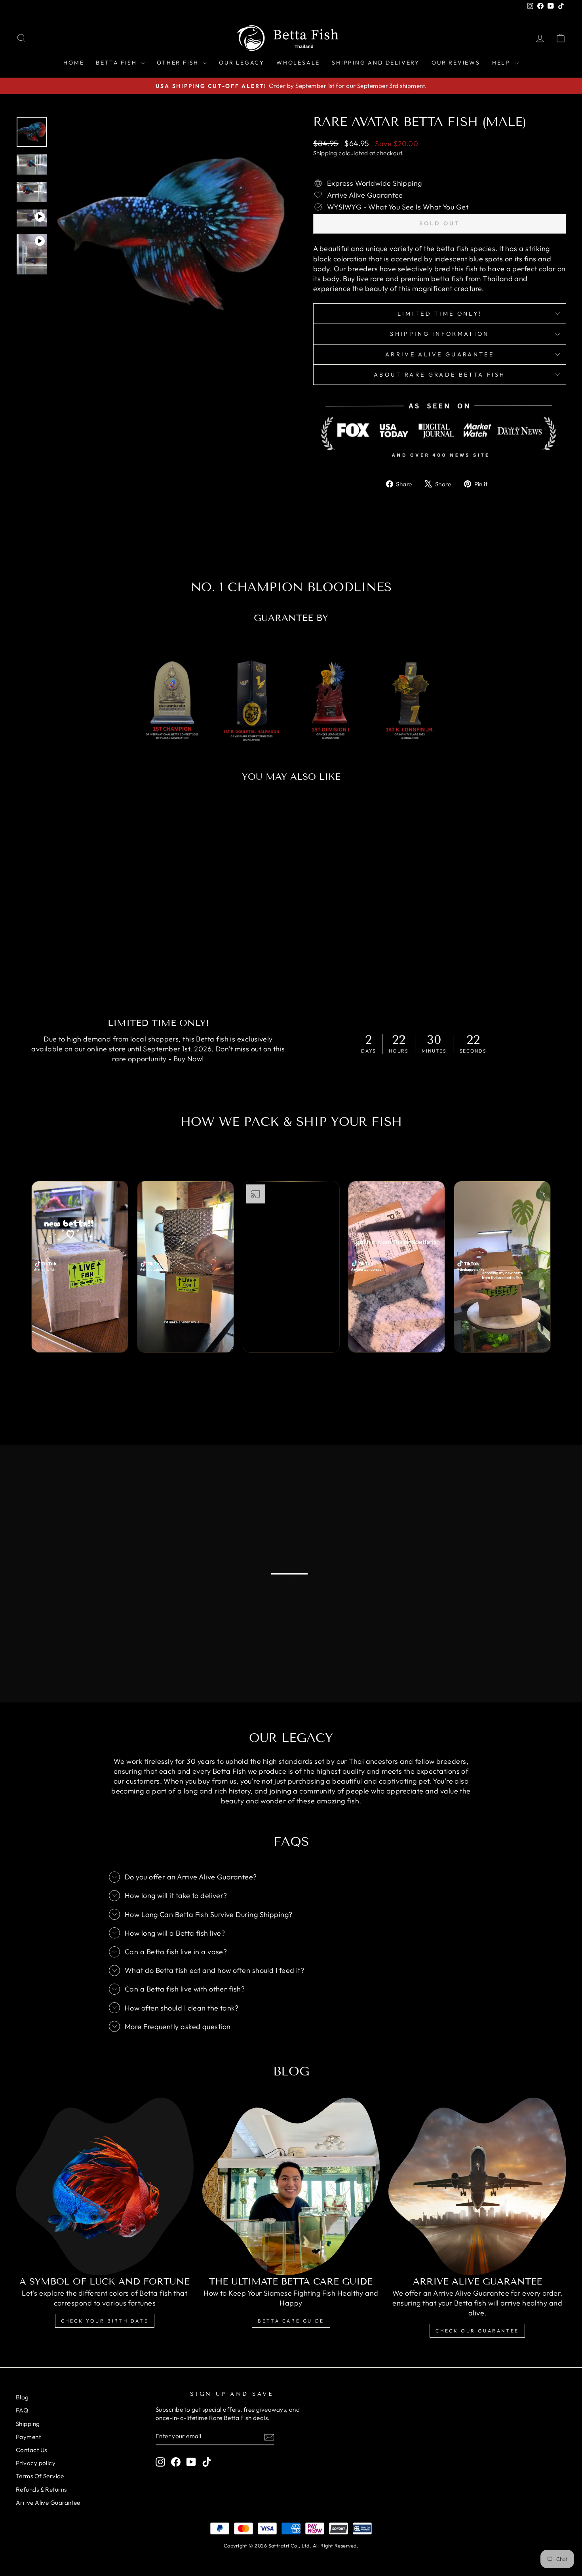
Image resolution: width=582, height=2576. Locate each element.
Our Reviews (456, 63)
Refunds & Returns (41, 2489)
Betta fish (117, 63)
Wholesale (298, 63)
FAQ (22, 2410)
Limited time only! (440, 314)
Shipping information (439, 334)
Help (502, 63)
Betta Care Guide (291, 2321)
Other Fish (179, 63)
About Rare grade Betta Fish (440, 375)
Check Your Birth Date (105, 2321)
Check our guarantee (477, 2331)
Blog (22, 2397)
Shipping (325, 153)
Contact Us (31, 2450)
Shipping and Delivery (376, 63)
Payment (28, 2437)
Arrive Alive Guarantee (440, 354)
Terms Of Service (40, 2476)
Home (74, 63)
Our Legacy (242, 63)
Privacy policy (36, 2463)
